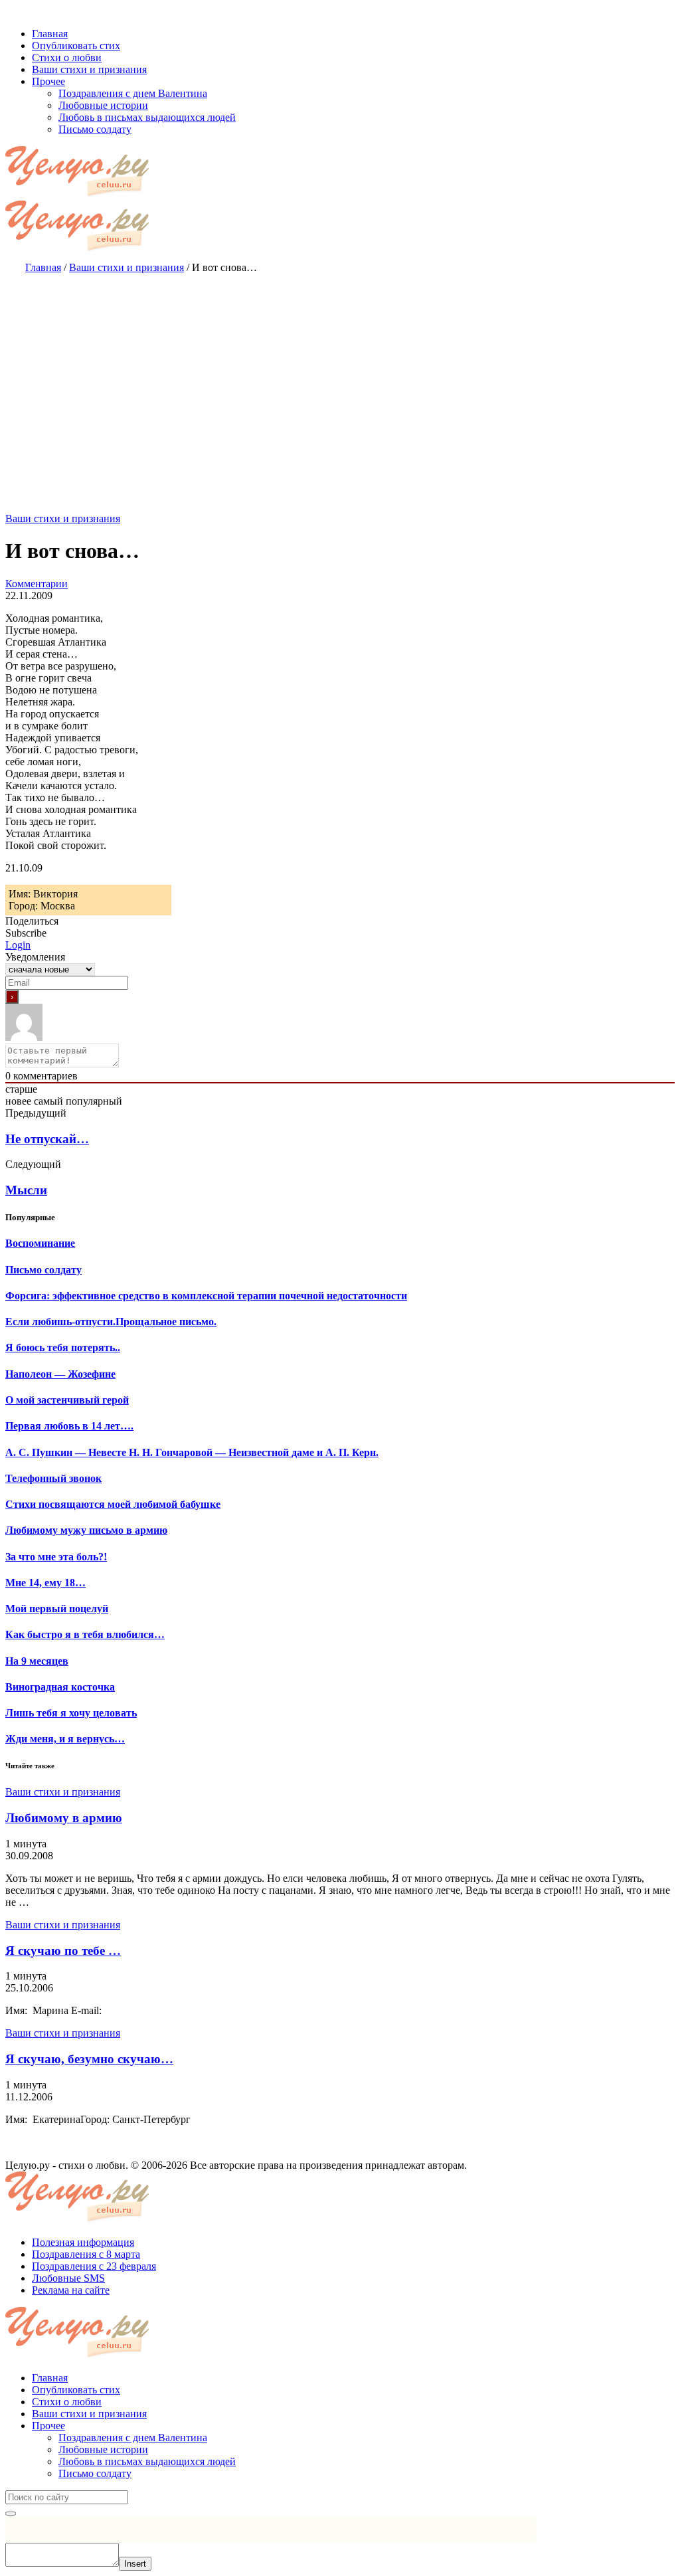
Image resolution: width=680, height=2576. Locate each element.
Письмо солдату (95, 2473)
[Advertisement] (340, 380)
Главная (50, 2378)
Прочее (48, 2426)
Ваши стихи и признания (63, 518)
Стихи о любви (67, 2402)
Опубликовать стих (76, 2390)
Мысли (26, 1190)
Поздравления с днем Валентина (133, 2438)
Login (18, 945)
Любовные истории (103, 2449)
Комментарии (37, 584)
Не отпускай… (47, 1139)
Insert (135, 2564)
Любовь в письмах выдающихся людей (147, 2461)
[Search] (11, 2514)
